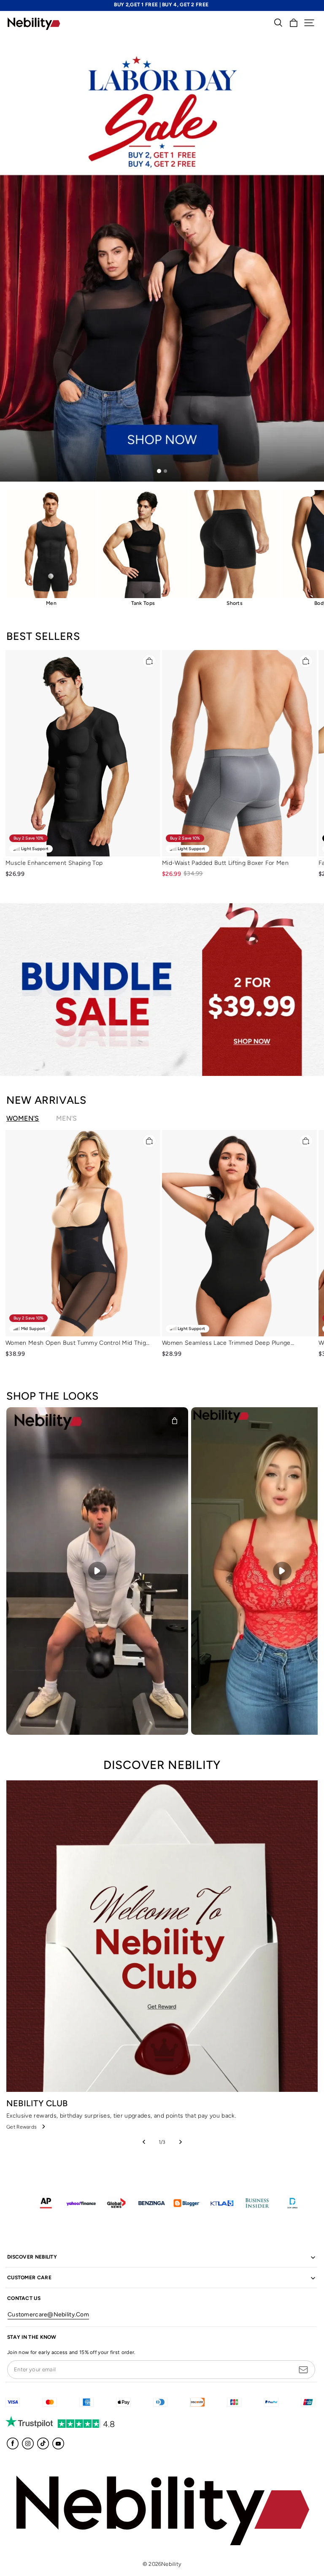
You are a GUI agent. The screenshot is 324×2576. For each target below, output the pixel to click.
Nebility (171, 2564)
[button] (309, 23)
